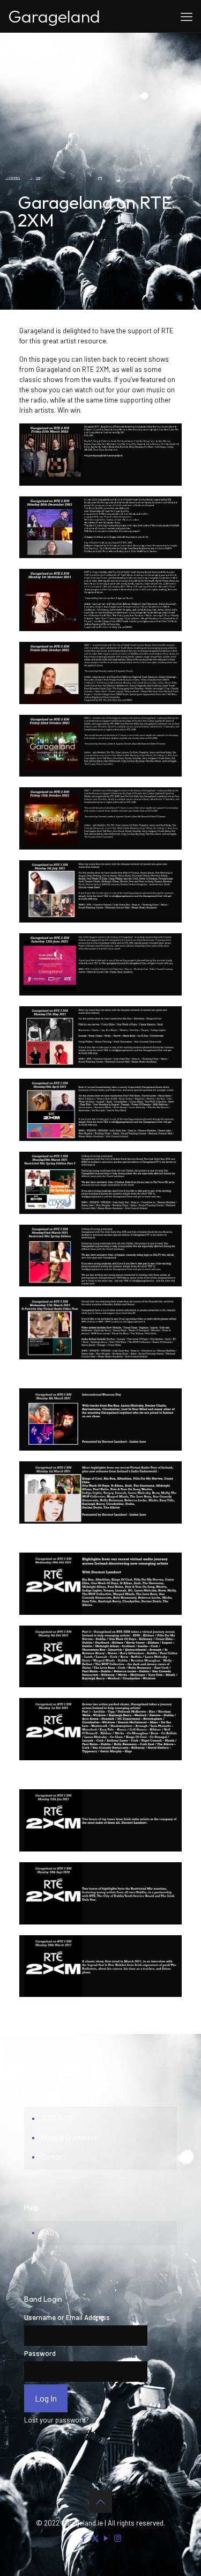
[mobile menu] (187, 16)
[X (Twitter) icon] (95, 2538)
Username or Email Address (67, 2317)
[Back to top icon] (101, 2501)
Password (40, 2353)
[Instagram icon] (118, 2538)
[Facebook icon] (84, 2538)
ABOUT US (57, 2118)
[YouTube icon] (106, 2538)
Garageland (54, 16)
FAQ (48, 2233)
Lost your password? (57, 2420)
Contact (54, 2157)
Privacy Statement (69, 2138)
